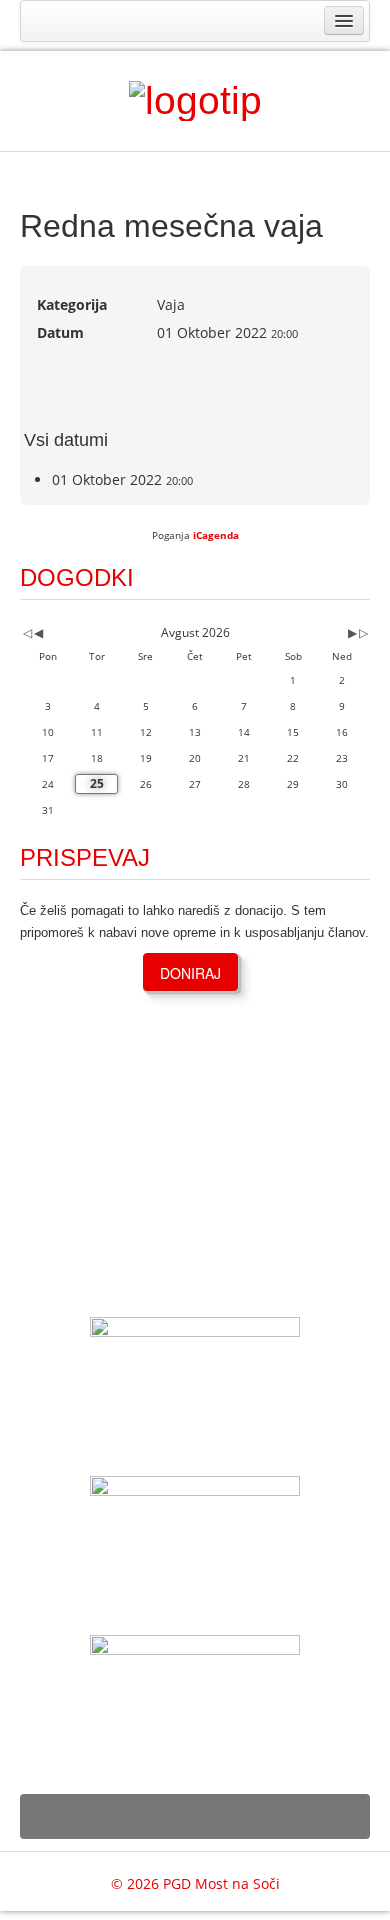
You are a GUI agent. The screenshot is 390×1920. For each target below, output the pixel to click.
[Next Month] (352, 632)
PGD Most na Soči (221, 1883)
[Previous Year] (26, 632)
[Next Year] (362, 632)
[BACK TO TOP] (195, 1816)
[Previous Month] (38, 632)
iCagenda (216, 535)
